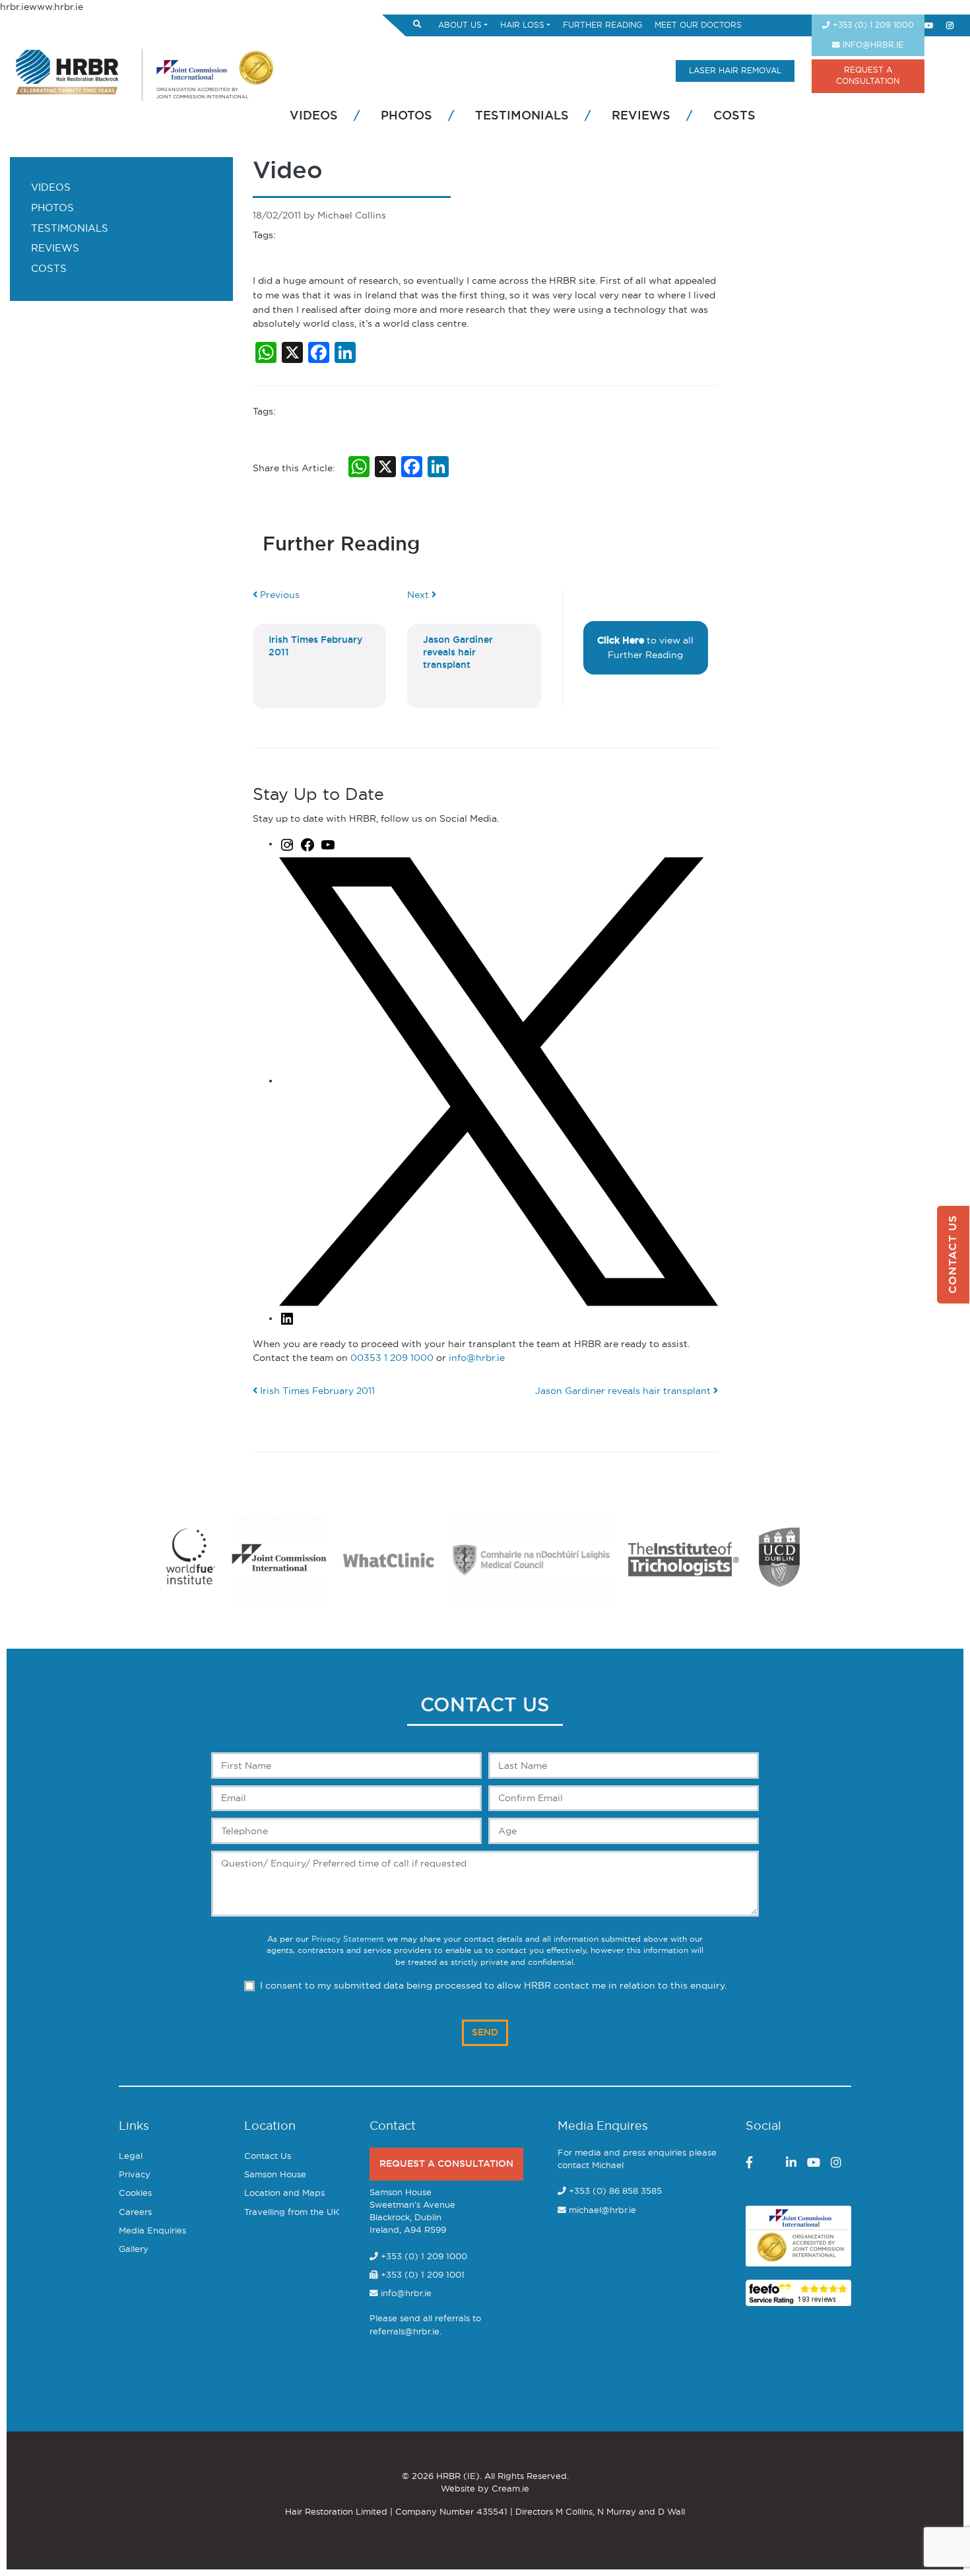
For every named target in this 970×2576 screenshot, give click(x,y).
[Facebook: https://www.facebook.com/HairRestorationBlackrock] (307, 844)
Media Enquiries (152, 2231)
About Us (460, 25)
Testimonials (522, 116)
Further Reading (602, 25)
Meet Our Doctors (698, 25)
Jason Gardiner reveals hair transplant (624, 1391)
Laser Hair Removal (735, 71)
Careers (135, 2213)
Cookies (135, 2194)
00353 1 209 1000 (392, 1358)
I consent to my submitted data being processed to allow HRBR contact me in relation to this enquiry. (493, 1986)
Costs (734, 116)
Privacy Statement (348, 1939)
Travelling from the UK (292, 2213)
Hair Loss (522, 25)
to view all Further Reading (645, 648)
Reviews (641, 116)
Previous (278, 595)
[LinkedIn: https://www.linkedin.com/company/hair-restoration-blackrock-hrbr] (287, 1318)
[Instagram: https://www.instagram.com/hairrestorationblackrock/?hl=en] (287, 844)
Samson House (275, 2175)
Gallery (134, 2250)
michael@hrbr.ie (602, 2211)
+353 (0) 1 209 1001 (421, 2275)
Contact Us (268, 2157)
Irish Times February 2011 (316, 1391)
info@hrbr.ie (872, 45)
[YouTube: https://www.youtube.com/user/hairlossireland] (328, 844)
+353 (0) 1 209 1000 (872, 25)
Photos (406, 116)
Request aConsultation (868, 76)
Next (419, 595)
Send (485, 2032)
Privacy (135, 2175)
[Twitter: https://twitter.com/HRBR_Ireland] (499, 1081)
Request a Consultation (446, 2164)
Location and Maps (284, 2194)
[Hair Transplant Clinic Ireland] (68, 70)
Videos (314, 116)
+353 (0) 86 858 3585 (615, 2192)
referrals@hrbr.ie (404, 2332)
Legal (131, 2157)
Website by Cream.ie (485, 2489)
